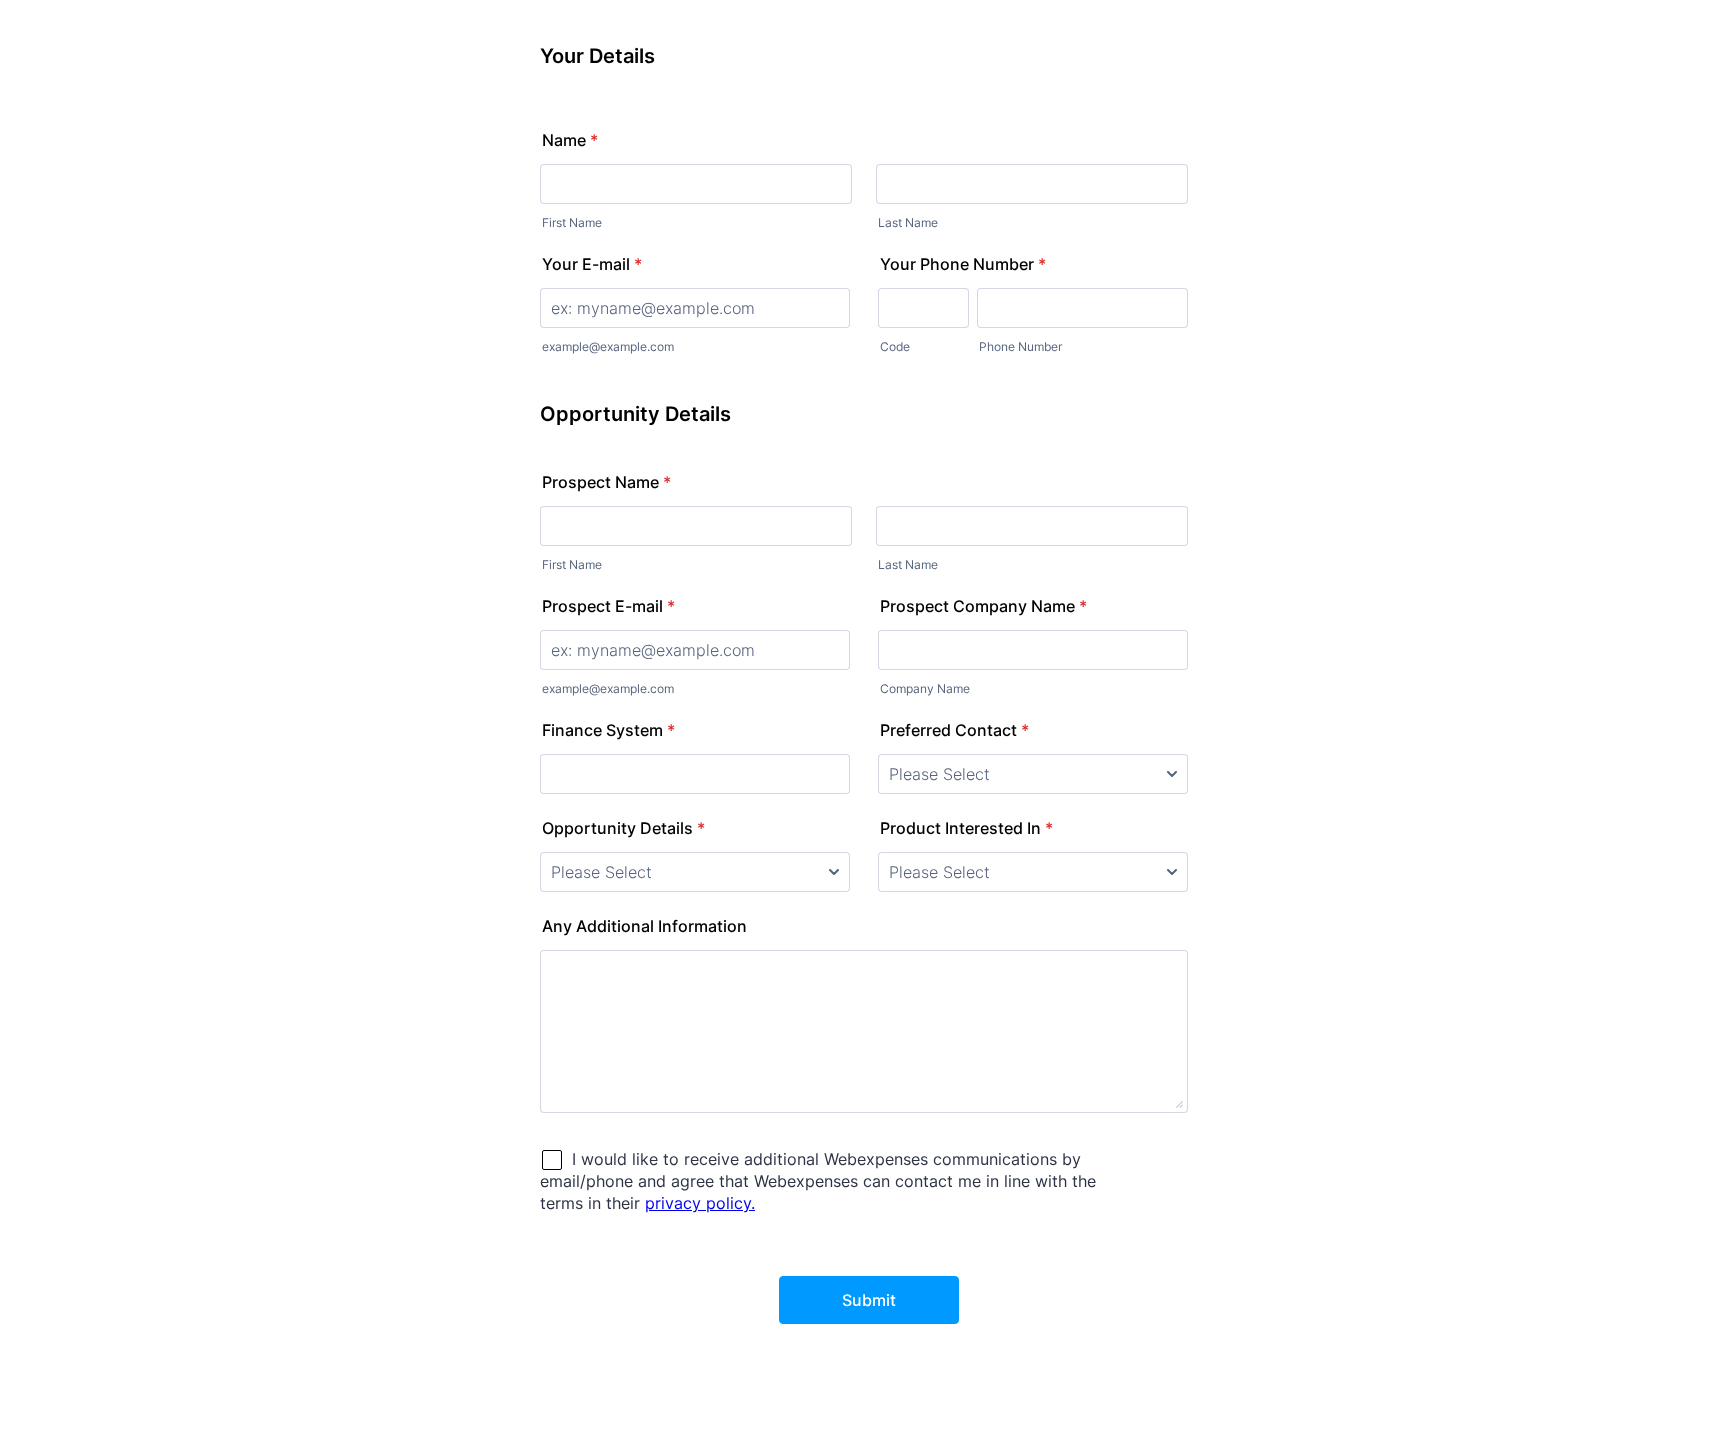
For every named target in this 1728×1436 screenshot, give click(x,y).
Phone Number (1020, 346)
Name (570, 140)
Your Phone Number (963, 264)
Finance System (608, 730)
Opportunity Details (623, 828)
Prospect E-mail (608, 606)
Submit (869, 1300)
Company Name (925, 688)
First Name (572, 222)
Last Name (908, 222)
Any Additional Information (644, 926)
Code (895, 346)
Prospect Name (606, 482)
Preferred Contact (954, 730)
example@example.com (608, 346)
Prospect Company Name (983, 606)
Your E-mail (592, 264)
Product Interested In (966, 828)
